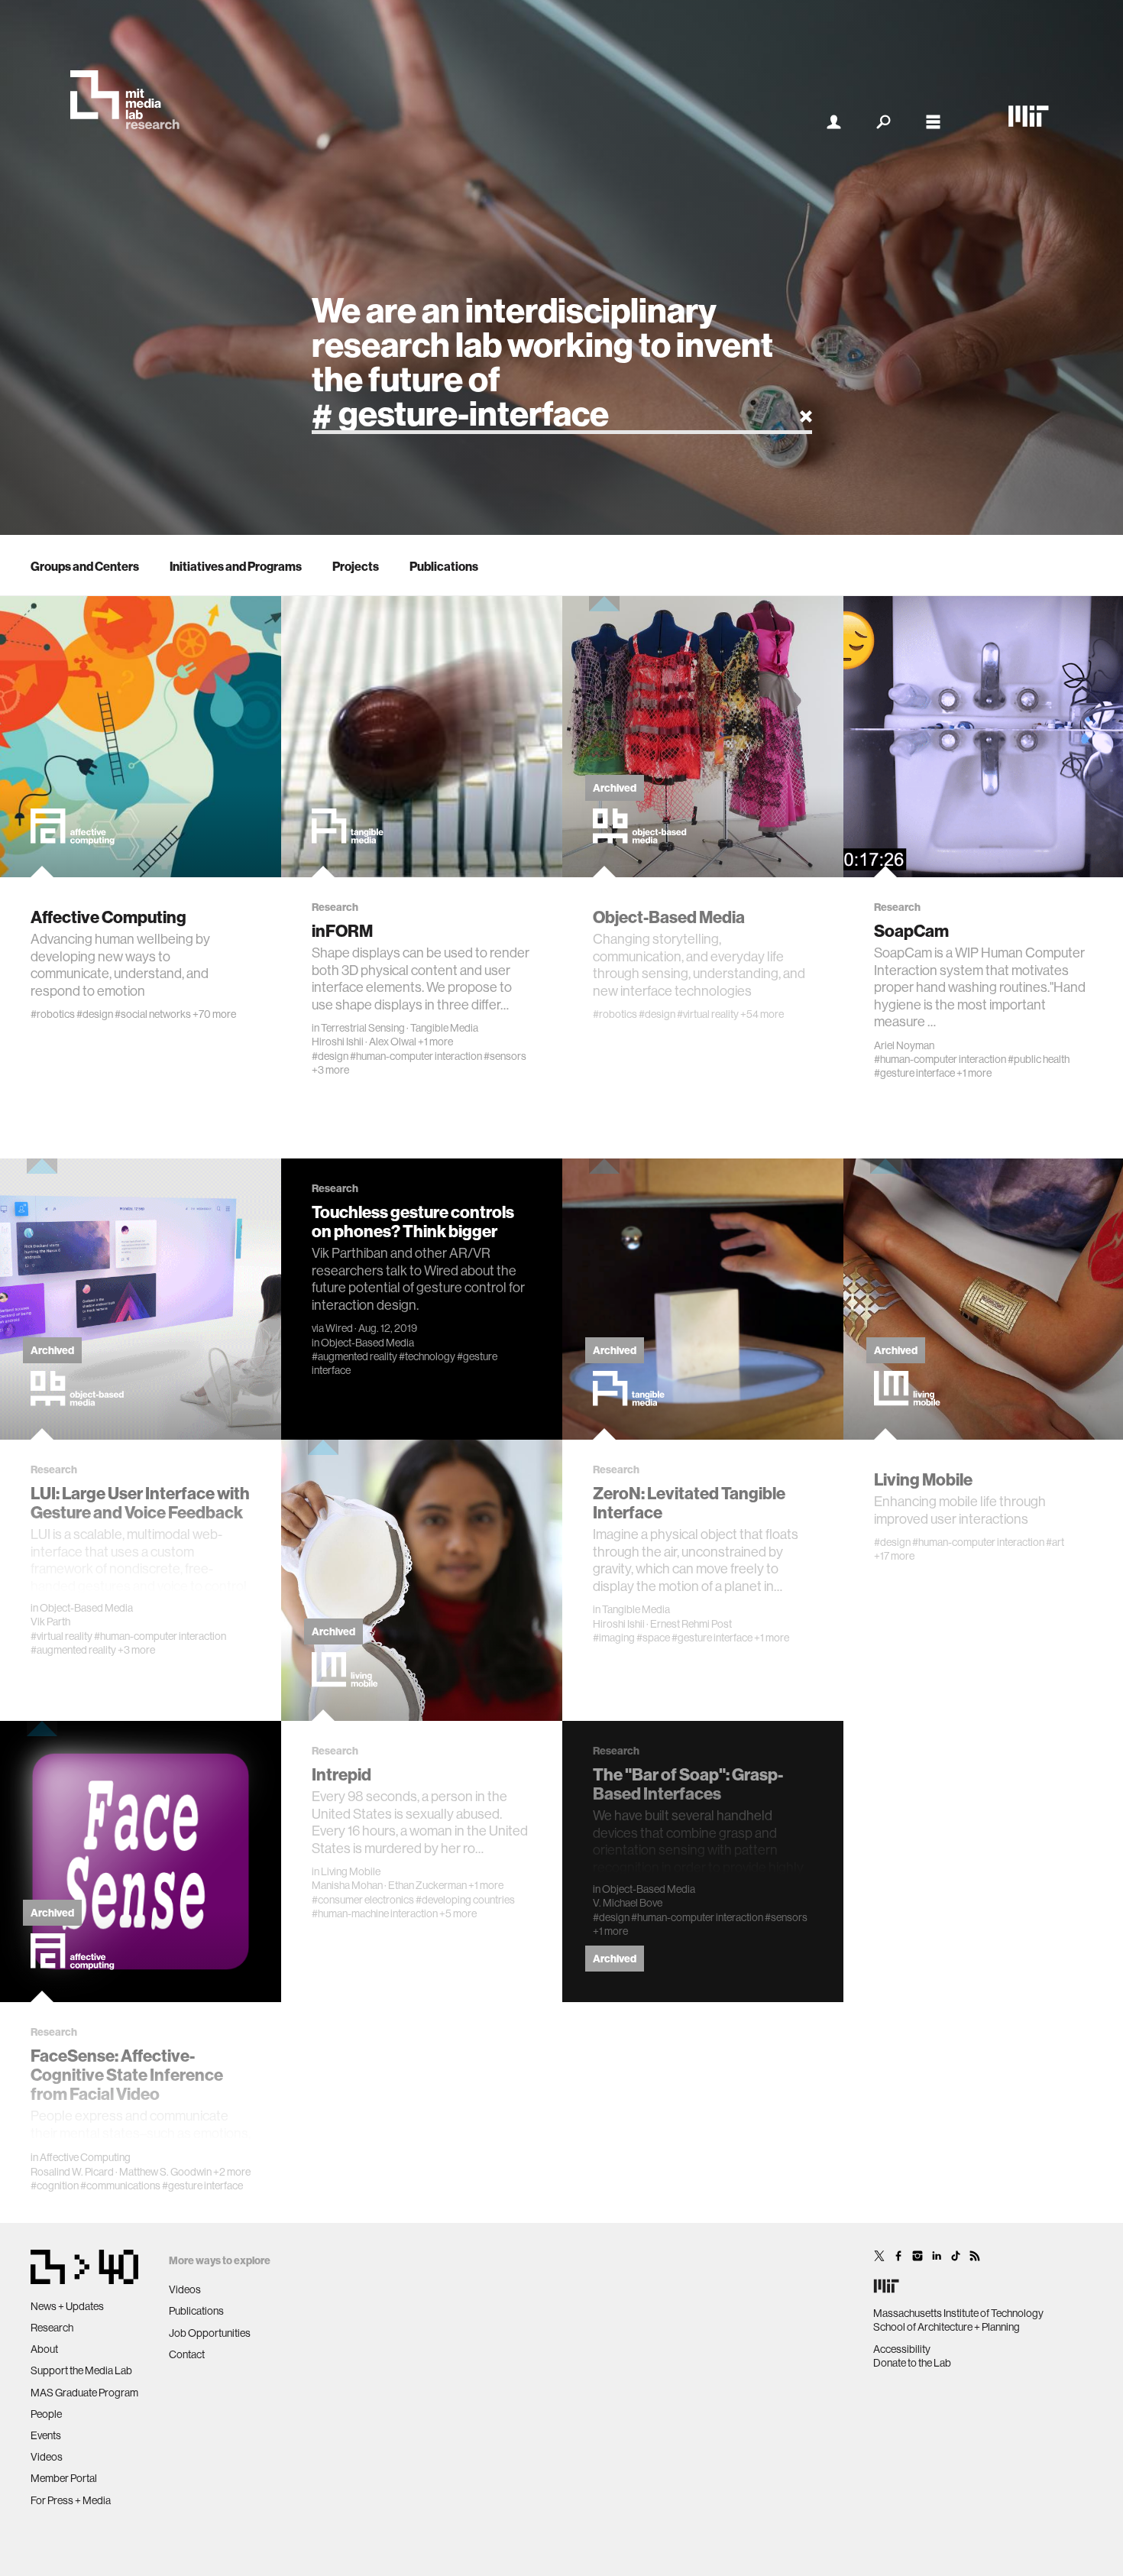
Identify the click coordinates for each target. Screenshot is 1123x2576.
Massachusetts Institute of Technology (958, 2313)
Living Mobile (351, 1871)
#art (1055, 1542)
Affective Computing (85, 2157)
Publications (444, 566)
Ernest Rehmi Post (691, 1624)
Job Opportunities (210, 2333)
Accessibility (902, 2349)
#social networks (153, 1014)
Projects (356, 566)
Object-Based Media (86, 1608)
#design (95, 1014)
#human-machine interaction (375, 1913)
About (44, 2349)
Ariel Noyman (904, 1045)
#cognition (55, 2186)
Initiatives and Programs (236, 566)
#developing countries (465, 1900)
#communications (120, 2186)
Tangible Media (444, 1028)
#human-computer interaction (416, 1056)
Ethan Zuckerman (427, 1885)
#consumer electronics (363, 1900)
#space (653, 1638)
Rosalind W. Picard (72, 2172)
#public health (1039, 1059)
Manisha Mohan (347, 1885)
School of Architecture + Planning (947, 2327)
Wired (339, 1328)
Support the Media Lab (81, 2370)
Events (46, 2435)
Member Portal (64, 2478)
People (46, 2414)
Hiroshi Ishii (338, 1042)
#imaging (614, 1638)
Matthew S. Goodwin (165, 2172)
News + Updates (67, 2306)
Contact (187, 2354)
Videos (47, 2457)
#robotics (53, 1014)
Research (52, 2328)
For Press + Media (71, 2500)
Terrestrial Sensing (363, 1028)
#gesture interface (914, 1073)
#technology (427, 1356)
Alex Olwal (393, 1042)
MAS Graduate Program (84, 2393)
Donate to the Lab (912, 2363)
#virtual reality (708, 1014)
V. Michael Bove (628, 1903)
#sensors (505, 1056)
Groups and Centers (85, 566)
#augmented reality (73, 1650)
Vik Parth (50, 1622)
